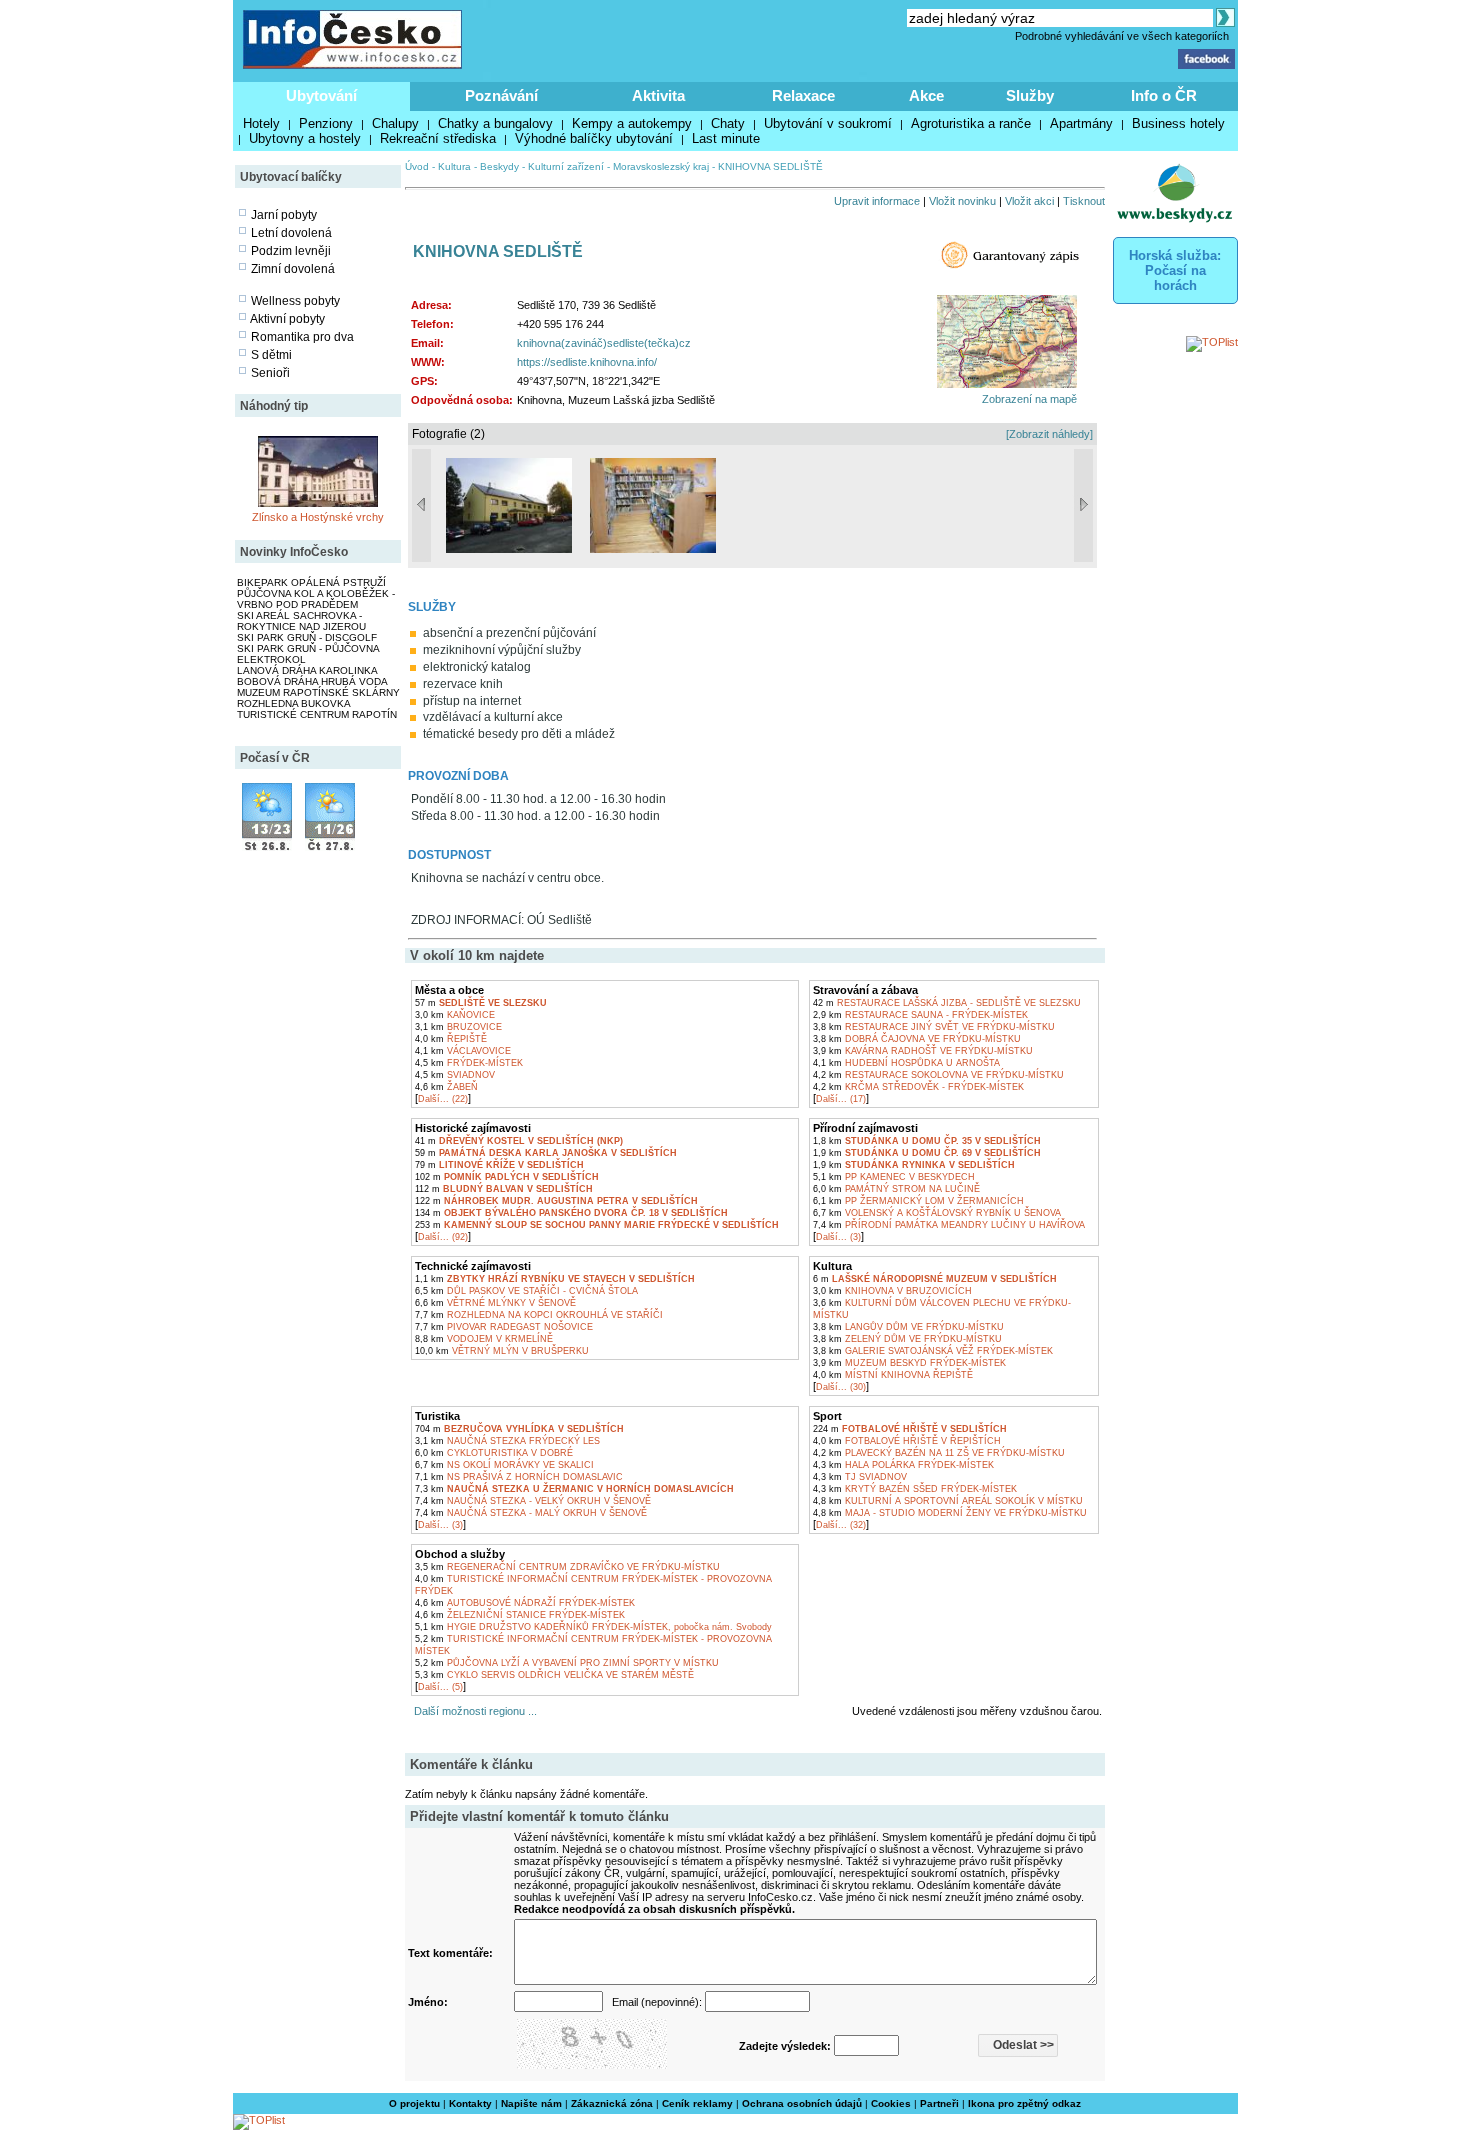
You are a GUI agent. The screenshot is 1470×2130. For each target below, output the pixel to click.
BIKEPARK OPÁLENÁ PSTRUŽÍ (311, 582)
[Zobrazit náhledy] (1049, 434)
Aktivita (658, 95)
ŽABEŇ (446, 1087)
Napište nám (531, 2103)
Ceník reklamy (697, 2103)
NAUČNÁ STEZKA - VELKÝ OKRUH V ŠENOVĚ (533, 1501)
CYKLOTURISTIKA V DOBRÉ (494, 1453)
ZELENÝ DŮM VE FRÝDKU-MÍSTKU (907, 1339)
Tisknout (1084, 201)
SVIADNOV (455, 1075)
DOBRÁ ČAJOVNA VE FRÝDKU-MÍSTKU (917, 1039)
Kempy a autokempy (632, 123)
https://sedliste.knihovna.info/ (587, 362)
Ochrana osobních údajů (802, 2103)
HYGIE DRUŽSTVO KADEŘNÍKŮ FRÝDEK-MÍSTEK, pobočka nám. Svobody (593, 1627)
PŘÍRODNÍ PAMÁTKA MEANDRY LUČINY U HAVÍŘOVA (949, 1225)
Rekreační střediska (438, 138)
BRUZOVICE (458, 1027)
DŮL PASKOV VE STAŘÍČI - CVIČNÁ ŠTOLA (526, 1291)
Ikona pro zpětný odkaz (1024, 2103)
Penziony (326, 123)
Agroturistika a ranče (971, 123)
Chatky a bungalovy (495, 123)
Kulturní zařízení (566, 166)
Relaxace (803, 95)
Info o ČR (1164, 95)
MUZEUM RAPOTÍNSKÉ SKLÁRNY (318, 692)
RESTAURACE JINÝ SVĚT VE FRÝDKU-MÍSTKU (934, 1027)
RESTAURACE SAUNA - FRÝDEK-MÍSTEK (920, 1015)
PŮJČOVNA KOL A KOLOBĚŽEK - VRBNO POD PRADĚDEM (316, 599)
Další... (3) (838, 1237)
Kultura (454, 166)
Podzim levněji (291, 251)
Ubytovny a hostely (305, 138)
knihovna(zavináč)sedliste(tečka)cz (604, 343)
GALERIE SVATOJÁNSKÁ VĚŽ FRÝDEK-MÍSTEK (933, 1351)
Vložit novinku (962, 201)
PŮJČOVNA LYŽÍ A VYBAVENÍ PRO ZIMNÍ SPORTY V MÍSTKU (567, 1663)
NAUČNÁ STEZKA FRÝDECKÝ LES (507, 1441)
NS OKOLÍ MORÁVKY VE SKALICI (504, 1465)
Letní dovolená (291, 233)
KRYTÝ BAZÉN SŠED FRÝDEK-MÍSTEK (915, 1489)
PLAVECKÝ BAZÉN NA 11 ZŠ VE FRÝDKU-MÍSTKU (939, 1453)
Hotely (261, 123)
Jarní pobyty (284, 215)
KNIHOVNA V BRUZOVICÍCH (892, 1291)
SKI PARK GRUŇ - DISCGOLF (307, 637)
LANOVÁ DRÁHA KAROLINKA (307, 670)
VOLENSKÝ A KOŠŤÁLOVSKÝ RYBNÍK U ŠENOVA (937, 1213)
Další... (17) (841, 1099)
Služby (1030, 95)
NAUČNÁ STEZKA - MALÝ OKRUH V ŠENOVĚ (531, 1513)
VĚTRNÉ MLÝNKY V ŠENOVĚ (495, 1303)
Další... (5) (440, 1687)
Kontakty (470, 2103)
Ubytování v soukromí (828, 123)
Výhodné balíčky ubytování (594, 138)
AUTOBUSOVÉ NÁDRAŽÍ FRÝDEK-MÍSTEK (525, 1603)
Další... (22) (443, 1099)
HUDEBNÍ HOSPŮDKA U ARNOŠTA (906, 1063)
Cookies (891, 2103)
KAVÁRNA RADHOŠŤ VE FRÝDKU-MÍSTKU (923, 1051)
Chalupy (395, 123)
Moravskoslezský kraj (661, 166)
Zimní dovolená (293, 269)
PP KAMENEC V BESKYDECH (894, 1177)
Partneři (939, 2103)
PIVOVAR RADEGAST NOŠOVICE (504, 1327)
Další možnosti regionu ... (472, 1711)
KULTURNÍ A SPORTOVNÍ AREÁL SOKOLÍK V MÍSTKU (948, 1501)
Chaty (728, 123)
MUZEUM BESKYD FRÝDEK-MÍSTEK (909, 1363)
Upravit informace (877, 201)
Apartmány (1081, 123)
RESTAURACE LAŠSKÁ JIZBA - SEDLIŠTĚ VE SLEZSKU (947, 1003)
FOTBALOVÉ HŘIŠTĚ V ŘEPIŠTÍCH (907, 1441)
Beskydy (499, 166)
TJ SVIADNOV (860, 1477)
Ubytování (321, 95)
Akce (926, 95)
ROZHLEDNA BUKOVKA (294, 703)
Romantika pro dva (302, 337)
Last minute (726, 138)
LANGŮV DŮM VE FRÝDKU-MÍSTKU (908, 1327)
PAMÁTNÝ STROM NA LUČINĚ (896, 1189)
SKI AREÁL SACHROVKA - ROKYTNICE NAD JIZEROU (301, 621)
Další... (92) (443, 1237)
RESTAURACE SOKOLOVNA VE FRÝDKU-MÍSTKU (938, 1075)
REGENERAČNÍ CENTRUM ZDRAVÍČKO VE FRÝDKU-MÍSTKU (567, 1567)
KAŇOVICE (455, 1015)
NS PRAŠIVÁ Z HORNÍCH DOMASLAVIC (519, 1477)
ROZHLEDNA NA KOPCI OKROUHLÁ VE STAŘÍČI (539, 1315)
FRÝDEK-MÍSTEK (469, 1063)
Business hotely (1178, 123)
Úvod (417, 166)
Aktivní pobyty (287, 319)
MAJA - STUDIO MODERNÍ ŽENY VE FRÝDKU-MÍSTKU (950, 1513)
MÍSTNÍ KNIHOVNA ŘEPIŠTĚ (893, 1375)
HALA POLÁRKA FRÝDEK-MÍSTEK (903, 1465)
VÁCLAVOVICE (463, 1051)
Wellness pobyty (295, 301)
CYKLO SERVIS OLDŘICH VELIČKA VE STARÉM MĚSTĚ (554, 1675)
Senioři (270, 373)
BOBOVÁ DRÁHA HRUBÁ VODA (312, 681)
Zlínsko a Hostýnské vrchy (318, 517)
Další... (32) (841, 1525)
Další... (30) (841, 1387)
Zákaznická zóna (612, 2103)
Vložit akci (1029, 201)
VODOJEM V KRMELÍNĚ (484, 1339)
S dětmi (271, 355)
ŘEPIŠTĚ (451, 1039)
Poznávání (501, 95)
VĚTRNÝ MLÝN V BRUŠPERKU (502, 1351)
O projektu (414, 2103)
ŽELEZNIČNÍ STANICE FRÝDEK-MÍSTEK (520, 1615)
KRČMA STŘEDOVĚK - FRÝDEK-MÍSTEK (918, 1087)
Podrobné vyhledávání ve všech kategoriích (1122, 36)
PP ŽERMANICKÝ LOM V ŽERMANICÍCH (918, 1201)
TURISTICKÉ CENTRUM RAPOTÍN (317, 714)
